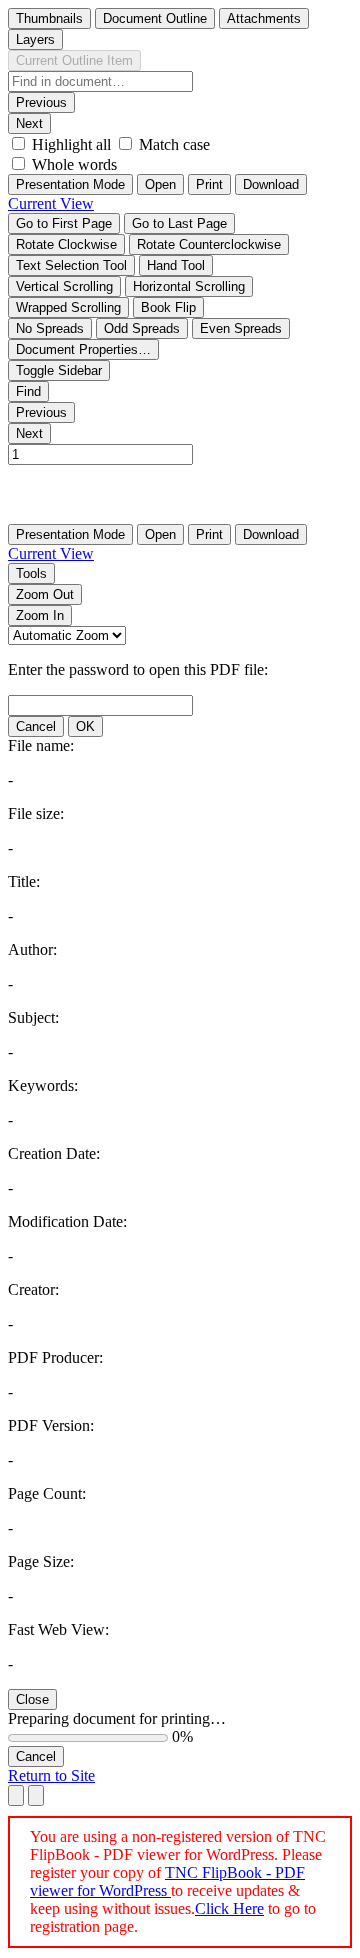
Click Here (229, 1908)
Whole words (74, 164)
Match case (174, 144)
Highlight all (71, 144)
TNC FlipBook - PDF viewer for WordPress (167, 1881)
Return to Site (51, 1775)
